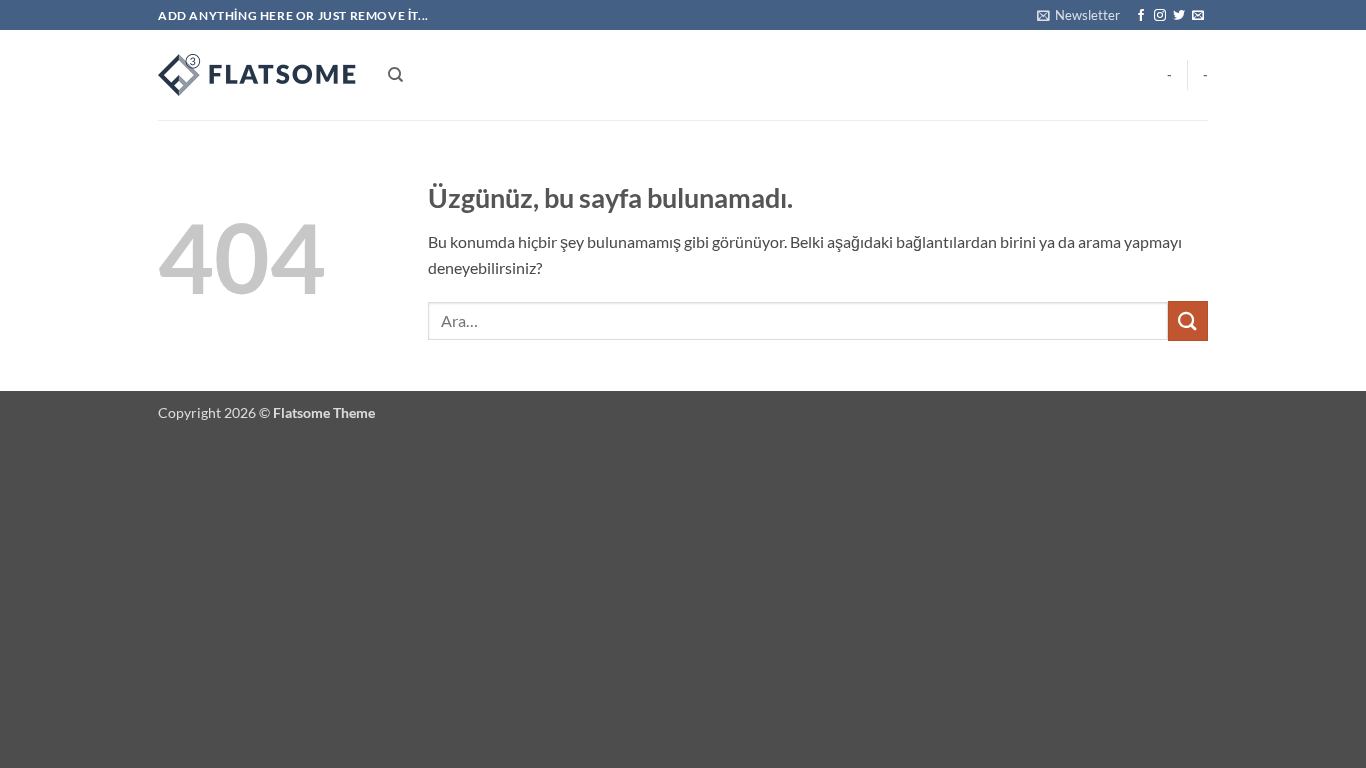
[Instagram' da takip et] (1160, 16)
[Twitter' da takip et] (1179, 16)
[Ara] (395, 75)
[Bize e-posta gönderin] (1198, 16)
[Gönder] (1188, 320)
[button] (1078, 15)
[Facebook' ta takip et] (1141, 16)
